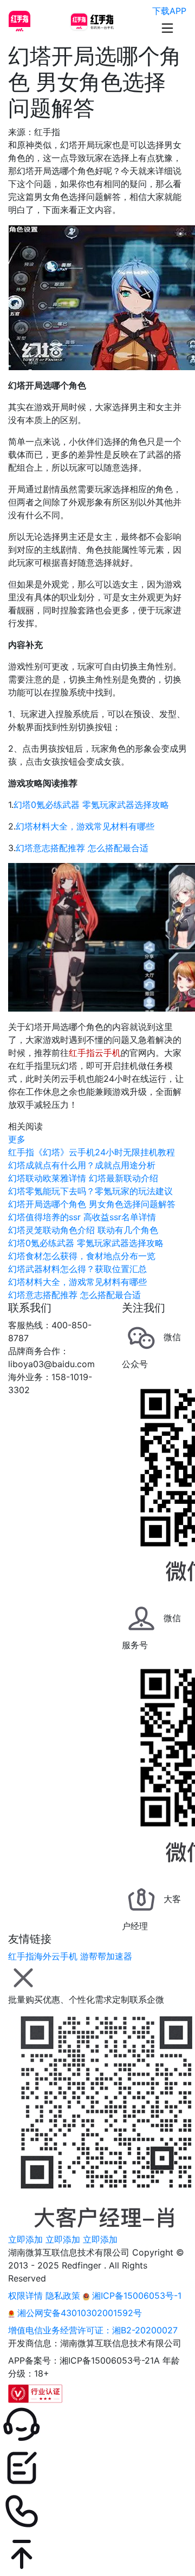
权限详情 (25, 2296)
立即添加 (25, 2239)
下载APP (169, 11)
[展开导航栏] (167, 28)
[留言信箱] (97, 2468)
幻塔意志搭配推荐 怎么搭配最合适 (82, 848)
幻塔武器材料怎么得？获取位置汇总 (77, 1269)
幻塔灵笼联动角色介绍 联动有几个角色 (83, 1230)
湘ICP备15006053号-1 (135, 2296)
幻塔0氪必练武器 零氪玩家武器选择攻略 (91, 805)
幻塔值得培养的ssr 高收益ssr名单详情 (82, 1217)
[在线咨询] (97, 2425)
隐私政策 (63, 2296)
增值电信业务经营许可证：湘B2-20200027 (93, 2330)
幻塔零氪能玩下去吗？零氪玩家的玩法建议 (90, 1191)
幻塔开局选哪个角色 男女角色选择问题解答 (92, 1204)
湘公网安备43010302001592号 (78, 2313)
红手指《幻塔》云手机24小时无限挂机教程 (92, 1152)
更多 (17, 1139)
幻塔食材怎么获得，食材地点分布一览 (82, 1256)
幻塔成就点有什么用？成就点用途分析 (82, 1165)
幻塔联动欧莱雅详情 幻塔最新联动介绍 (83, 1178)
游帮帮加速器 (106, 1956)
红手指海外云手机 (43, 1956)
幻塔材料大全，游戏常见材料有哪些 (85, 826)
